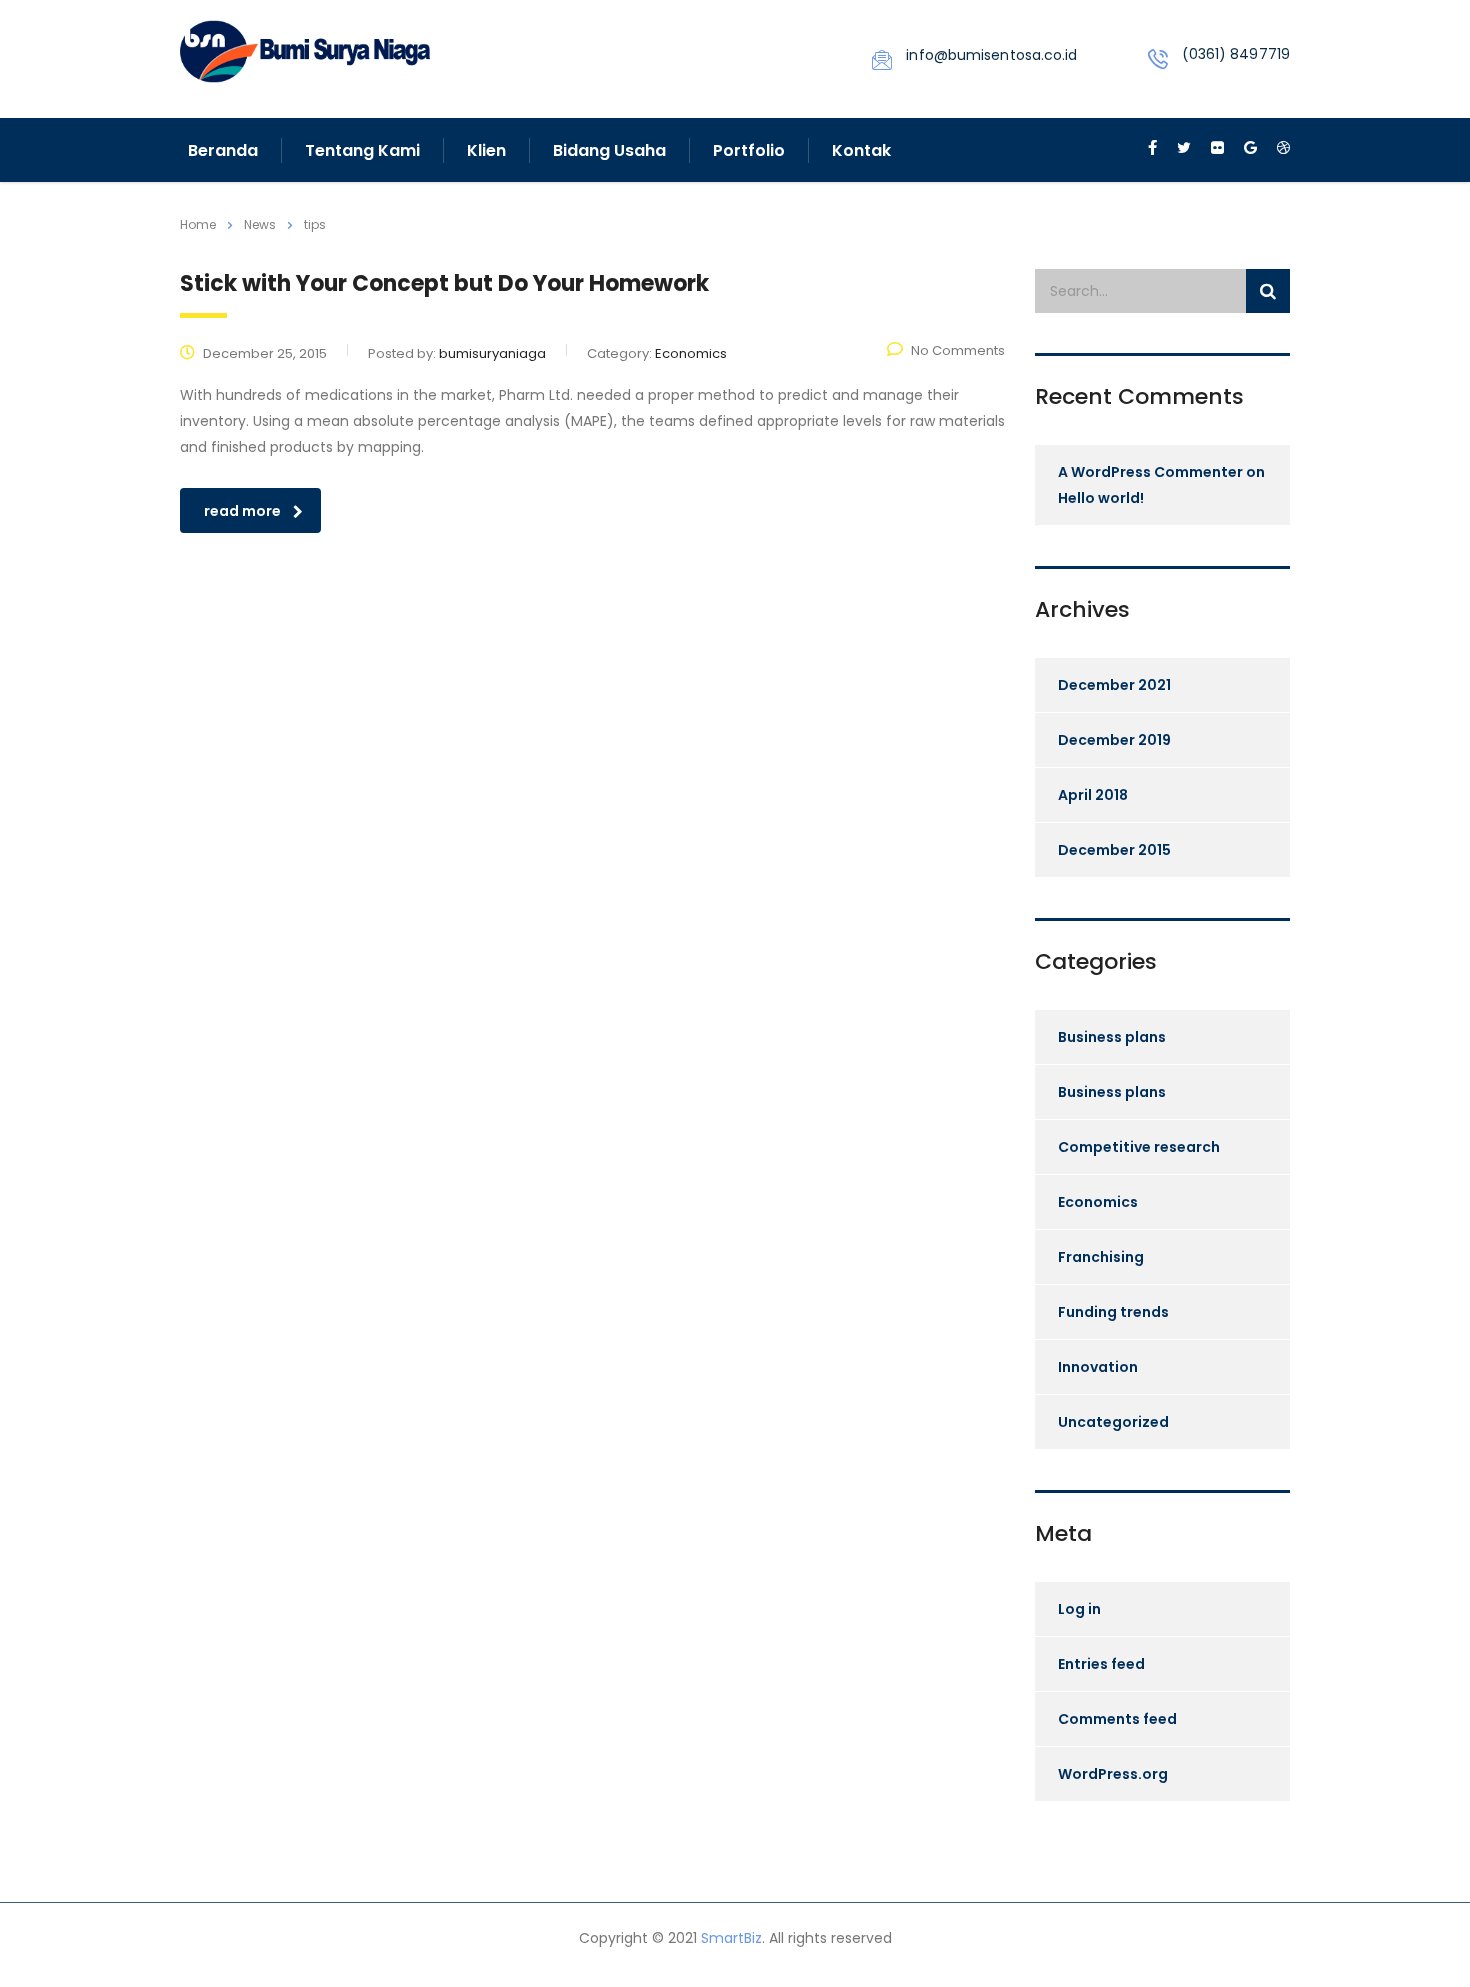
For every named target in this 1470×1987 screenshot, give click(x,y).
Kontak (861, 150)
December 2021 (1114, 685)
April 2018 (1093, 795)
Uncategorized (1113, 1422)
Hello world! (1101, 498)
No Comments (958, 350)
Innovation (1098, 1367)
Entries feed (1101, 1664)
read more (242, 511)
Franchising (1101, 1257)
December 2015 (1114, 850)
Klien (486, 150)
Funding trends (1113, 1312)
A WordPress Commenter (1150, 472)
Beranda (223, 150)
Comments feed (1117, 1719)
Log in (1079, 1609)
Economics (1098, 1202)
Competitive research (1139, 1147)
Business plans (1112, 1037)
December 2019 (1114, 740)
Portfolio (749, 150)
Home (198, 224)
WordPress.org (1113, 1774)
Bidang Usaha (609, 150)
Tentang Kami (362, 150)
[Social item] (1152, 150)
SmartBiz (731, 1938)
